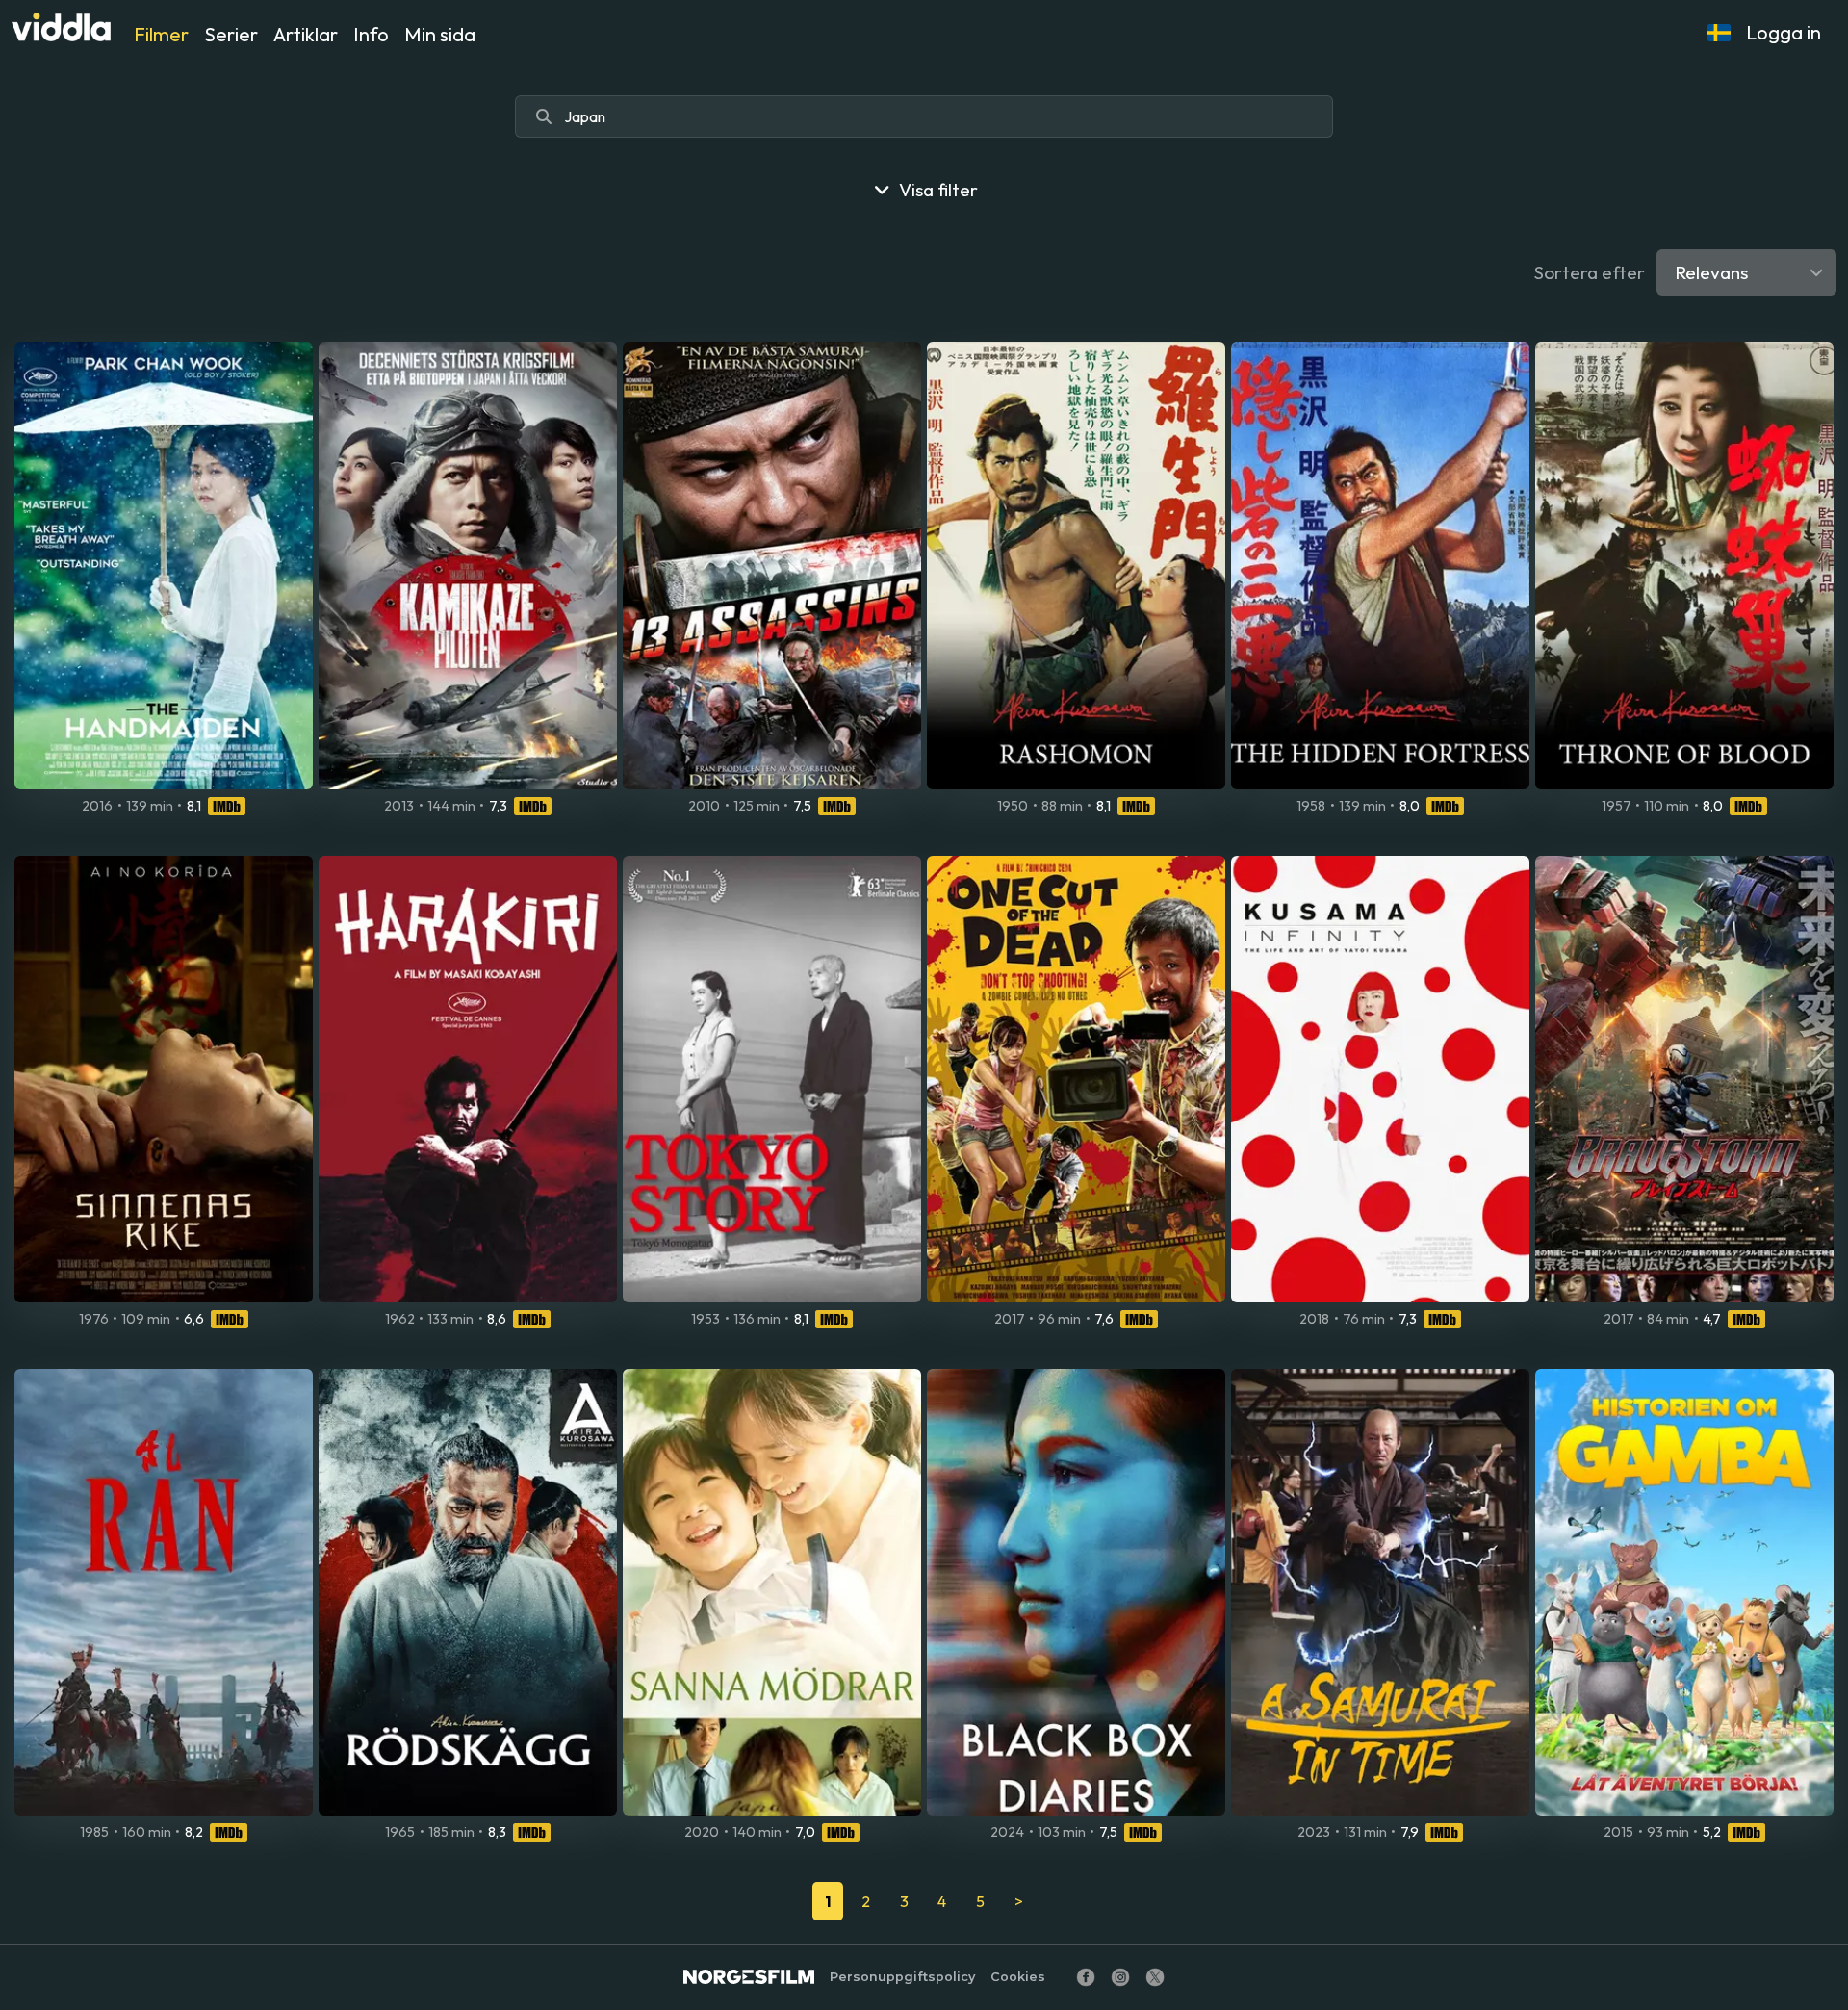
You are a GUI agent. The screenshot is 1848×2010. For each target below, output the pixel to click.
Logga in (1784, 32)
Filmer (161, 34)
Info (371, 34)
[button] (1719, 33)
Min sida (440, 34)
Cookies (1018, 1977)
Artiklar (306, 34)
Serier (231, 34)
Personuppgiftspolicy (902, 1977)
